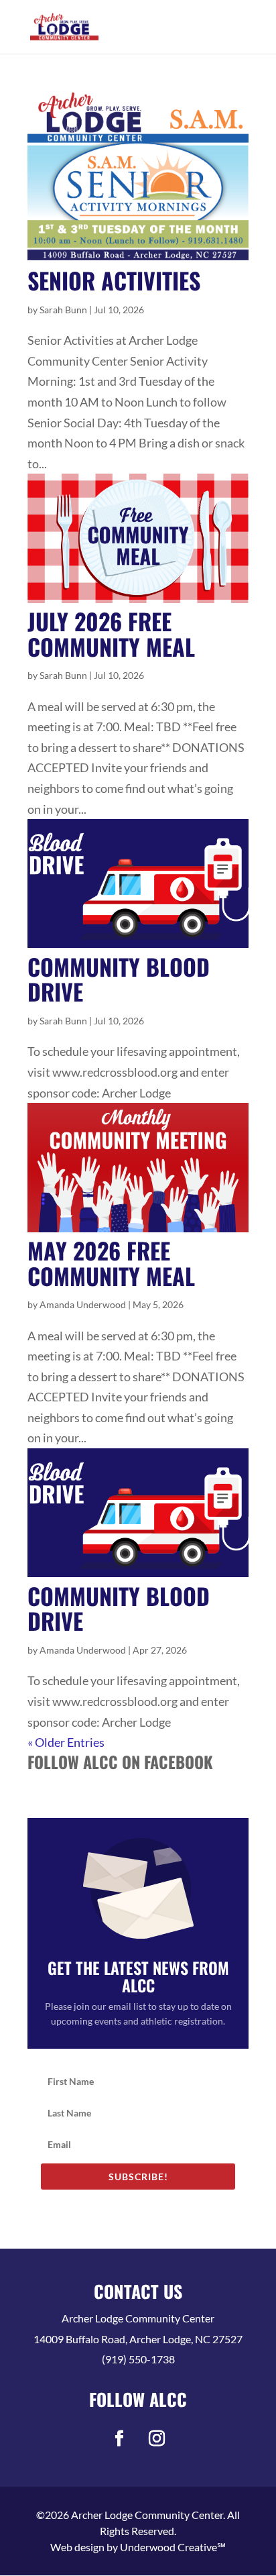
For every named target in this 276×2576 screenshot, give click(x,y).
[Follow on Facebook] (119, 2438)
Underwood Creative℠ (173, 2547)
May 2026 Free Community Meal (111, 1263)
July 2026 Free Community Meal (111, 633)
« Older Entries (66, 1742)
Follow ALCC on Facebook (120, 1762)
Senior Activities (114, 280)
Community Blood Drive (119, 979)
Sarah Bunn (63, 310)
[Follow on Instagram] (157, 2438)
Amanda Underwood (83, 1304)
